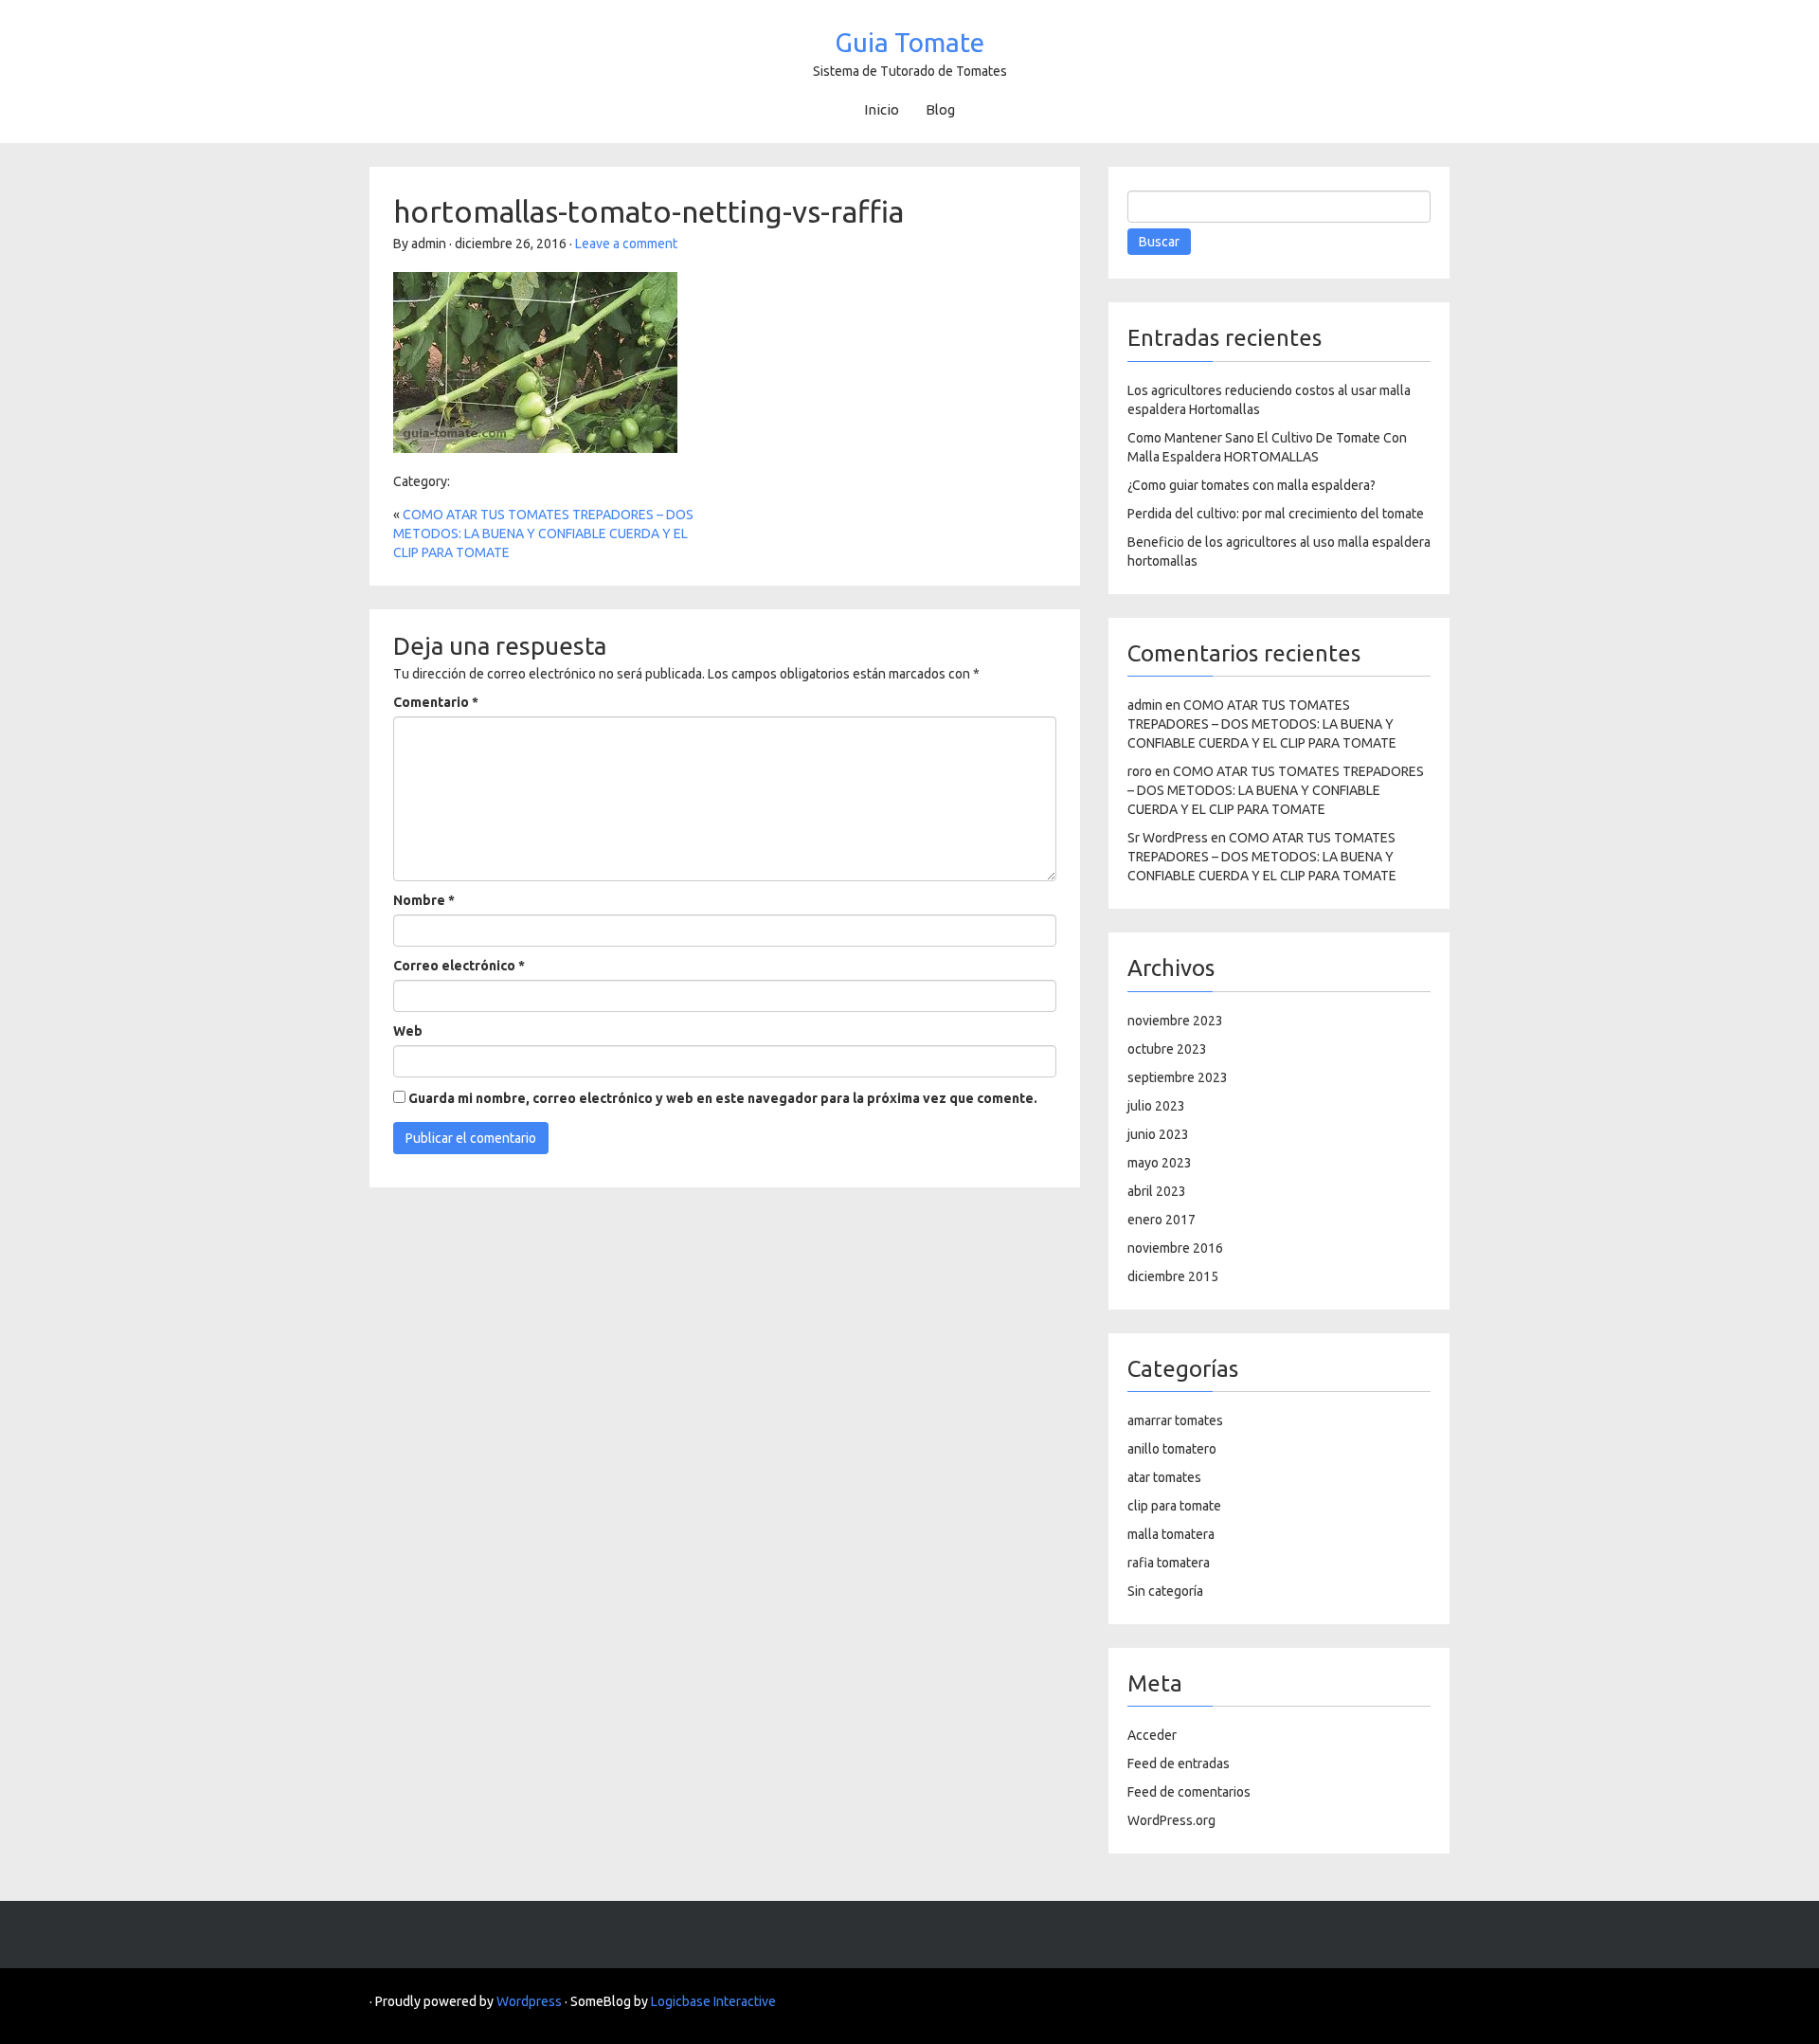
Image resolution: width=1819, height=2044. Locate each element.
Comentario (436, 702)
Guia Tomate (909, 42)
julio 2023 (1156, 1106)
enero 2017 (1162, 1220)
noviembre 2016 (1175, 1248)
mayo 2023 (1160, 1163)
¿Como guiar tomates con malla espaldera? (1252, 485)
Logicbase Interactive (713, 2001)
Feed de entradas (1179, 1764)
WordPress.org (1171, 1820)
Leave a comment (626, 244)
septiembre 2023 (1178, 1077)
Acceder (1152, 1735)
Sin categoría (1165, 1591)
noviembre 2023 (1175, 1021)
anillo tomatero (1172, 1449)
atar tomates (1164, 1477)
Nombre (424, 900)
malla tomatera (1171, 1534)
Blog (940, 109)
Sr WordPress (1168, 838)
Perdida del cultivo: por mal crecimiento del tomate (1276, 514)
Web (408, 1031)
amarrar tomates (1175, 1420)
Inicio (882, 109)
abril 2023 (1157, 1191)
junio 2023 (1158, 1134)
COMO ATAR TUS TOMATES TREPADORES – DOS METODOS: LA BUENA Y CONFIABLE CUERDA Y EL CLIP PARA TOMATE (543, 534)
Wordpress (529, 2001)
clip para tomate (1174, 1506)
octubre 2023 (1167, 1049)
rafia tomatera (1169, 1563)
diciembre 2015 (1173, 1276)
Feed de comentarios (1189, 1792)
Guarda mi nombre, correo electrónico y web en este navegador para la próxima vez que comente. (723, 1098)
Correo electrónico (459, 966)
